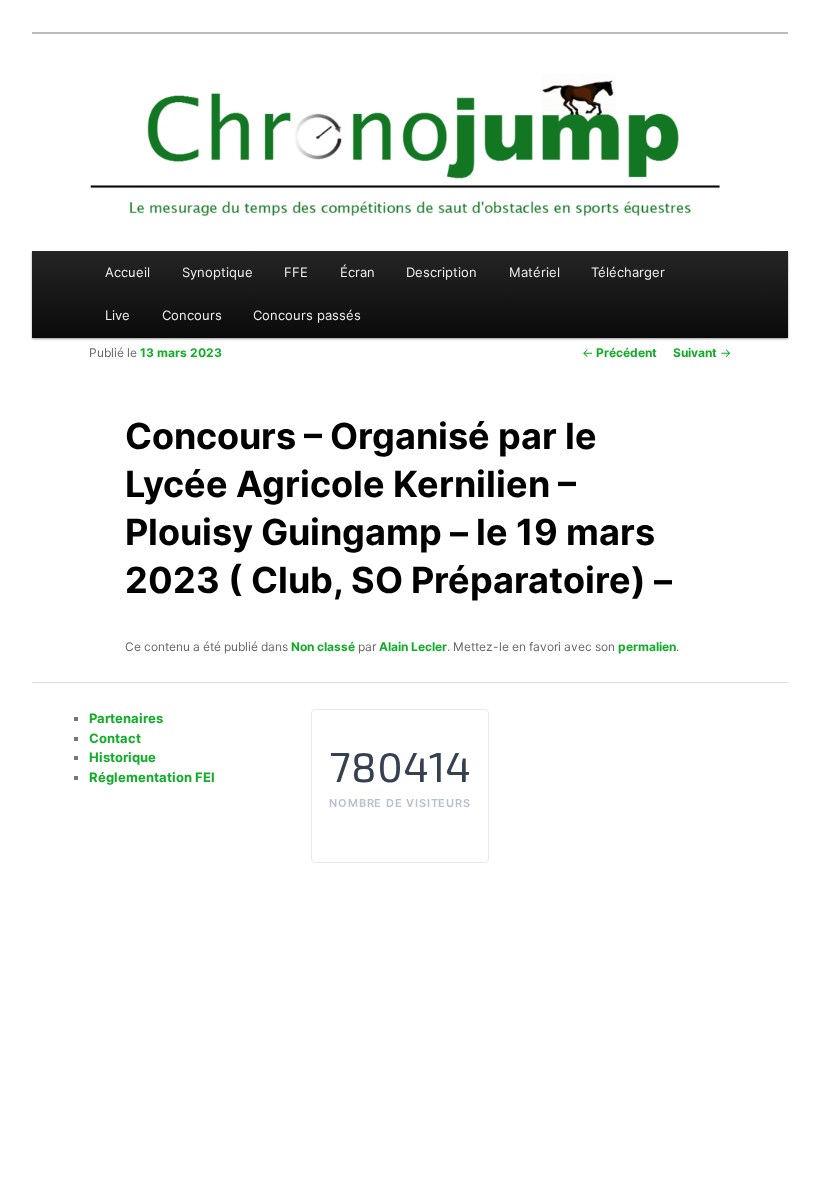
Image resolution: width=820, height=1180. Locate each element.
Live (117, 315)
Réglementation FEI (152, 777)
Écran (357, 272)
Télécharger (628, 272)
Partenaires (126, 718)
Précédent (619, 352)
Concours (192, 315)
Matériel (534, 272)
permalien (647, 646)
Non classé (323, 646)
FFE (296, 272)
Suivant (702, 352)
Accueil (127, 272)
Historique (122, 757)
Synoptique (217, 272)
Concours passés (307, 315)
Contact (115, 738)
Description (441, 272)
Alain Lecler (413, 646)
